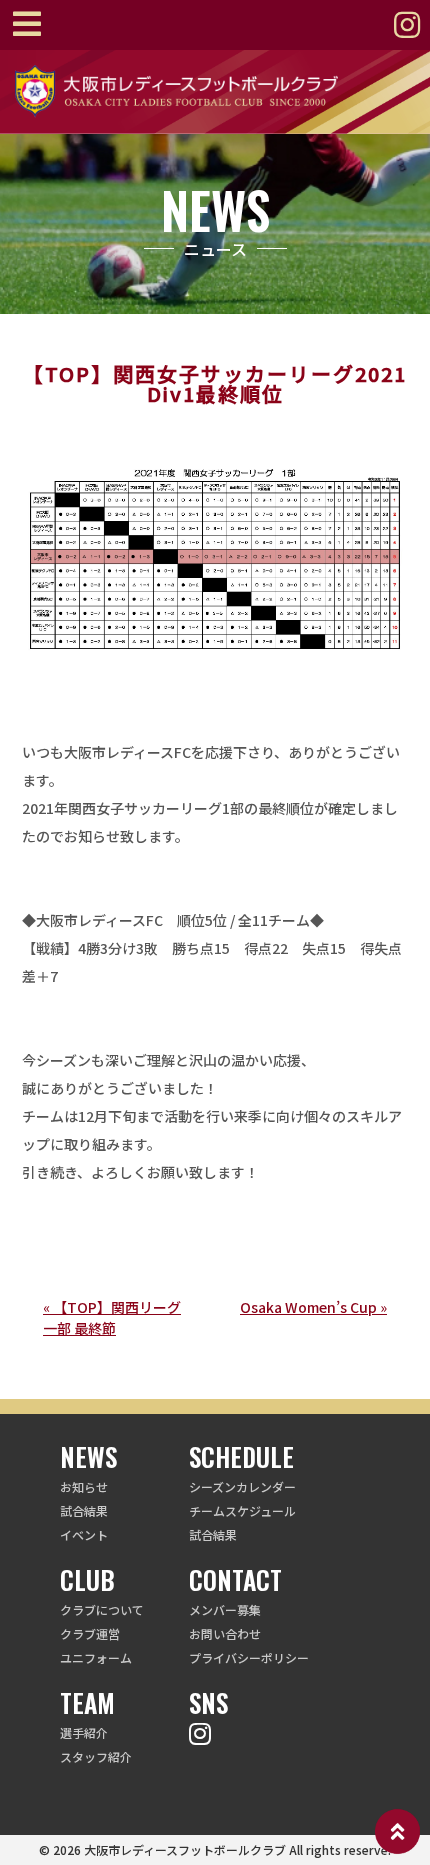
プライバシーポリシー (249, 1657)
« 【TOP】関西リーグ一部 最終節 (112, 1317)
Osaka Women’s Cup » (313, 1307)
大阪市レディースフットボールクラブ (185, 1849)
